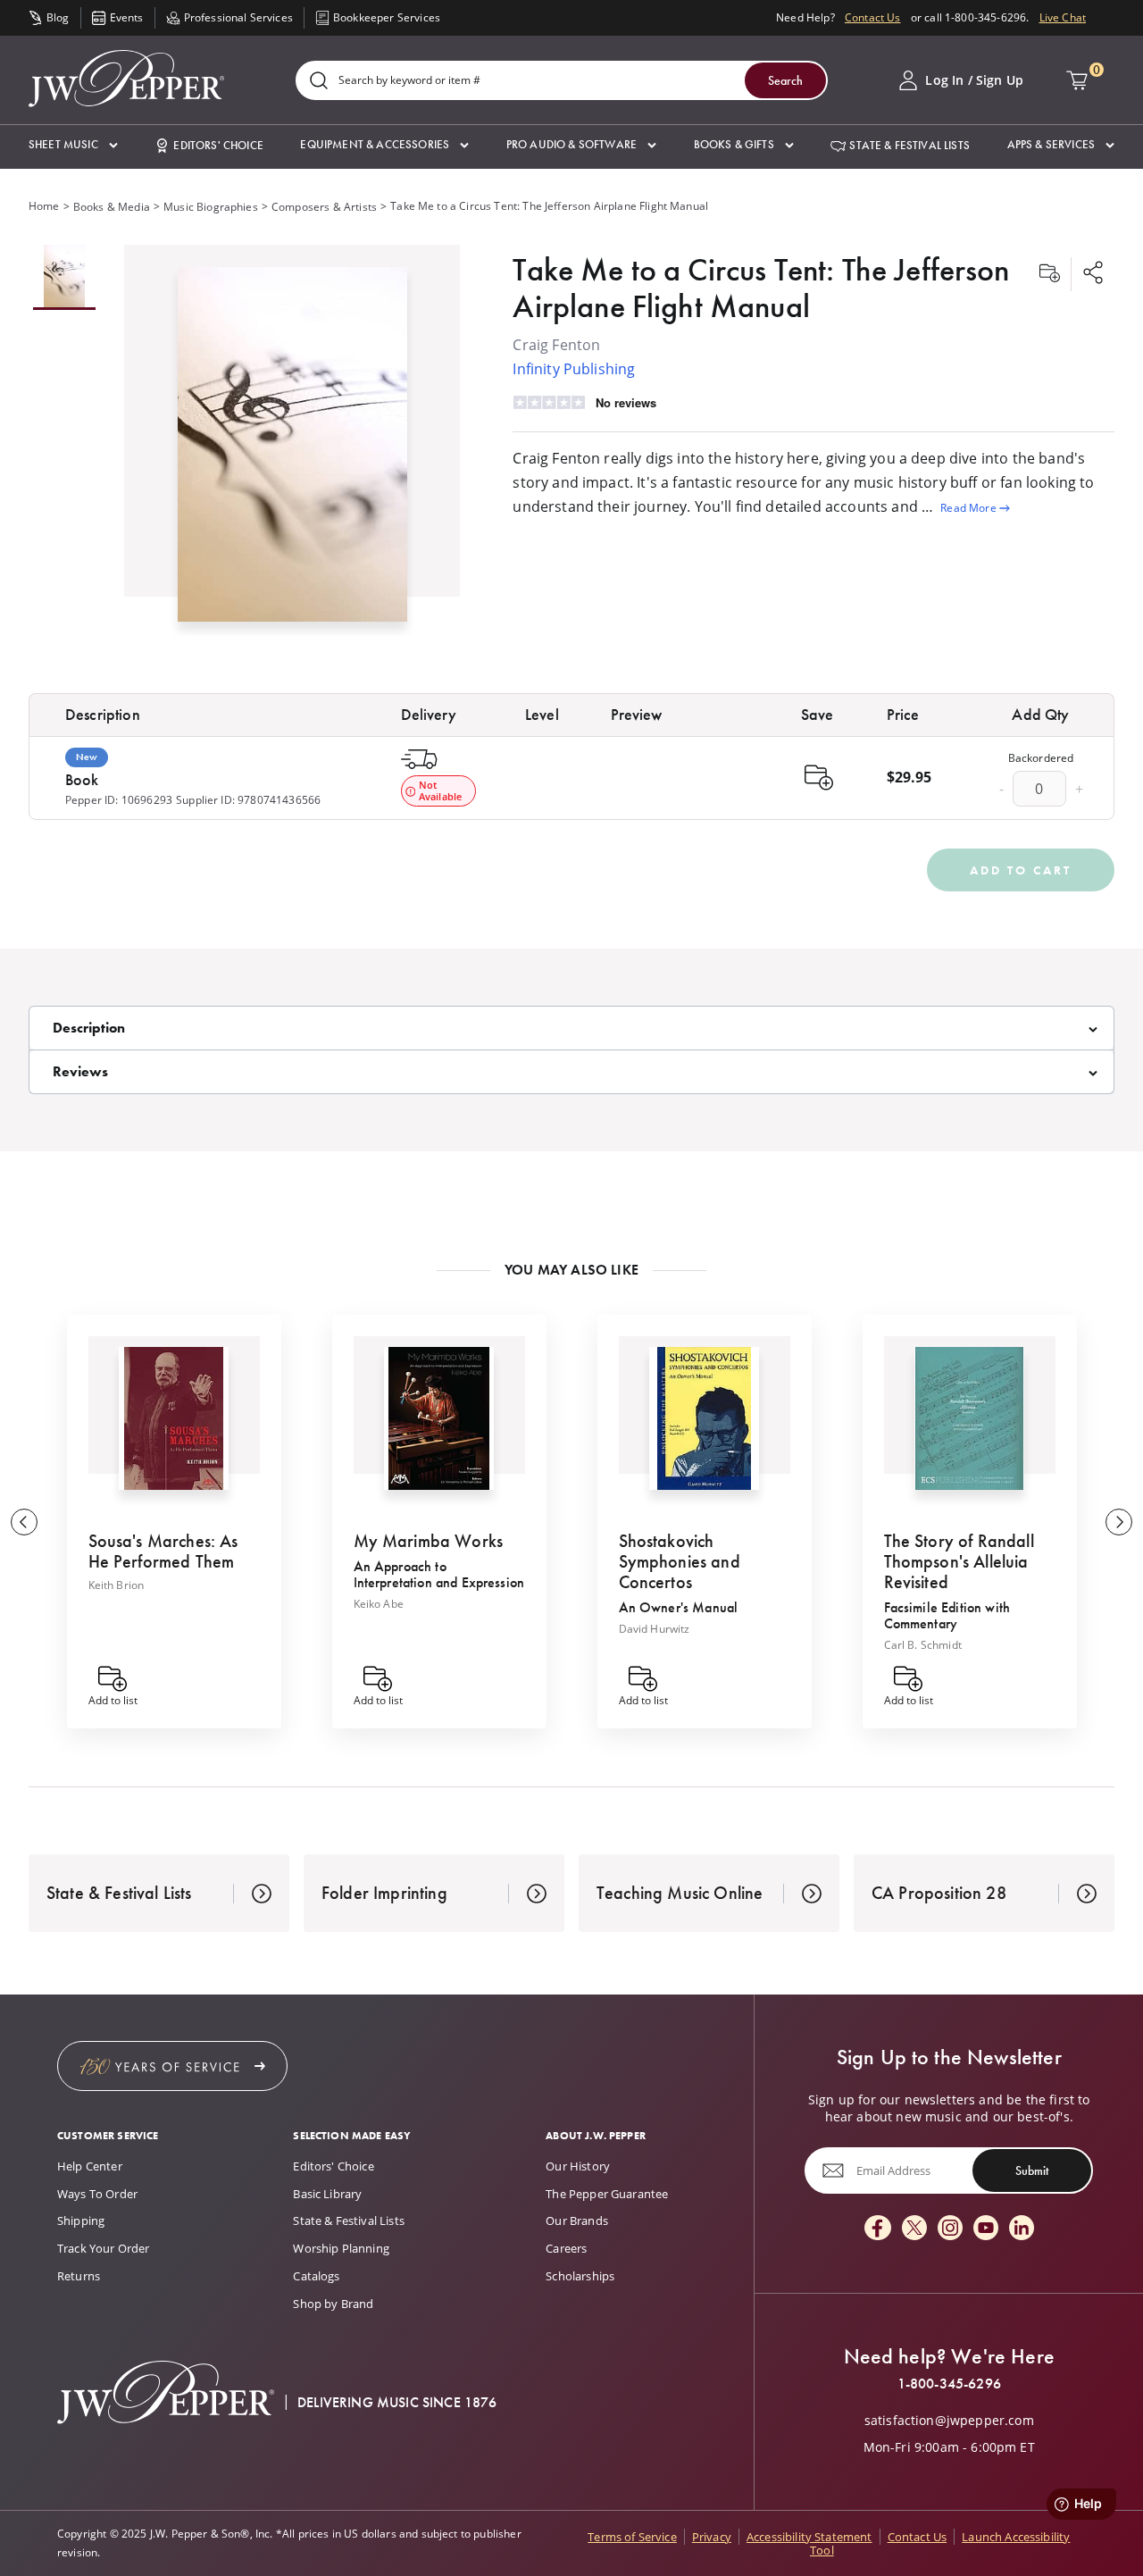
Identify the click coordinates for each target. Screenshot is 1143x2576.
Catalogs (316, 2276)
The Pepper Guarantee (607, 2194)
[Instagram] (950, 2229)
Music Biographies (211, 207)
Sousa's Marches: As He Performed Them (163, 1551)
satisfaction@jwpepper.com (949, 2421)
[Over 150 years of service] (172, 2066)
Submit (1032, 2170)
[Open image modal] (292, 451)
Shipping (81, 2221)
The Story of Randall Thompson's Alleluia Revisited (959, 1561)
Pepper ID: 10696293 (119, 800)
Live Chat (1063, 17)
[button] (73, 145)
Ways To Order (97, 2194)
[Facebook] (878, 2229)
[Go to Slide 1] (64, 277)
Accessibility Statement (809, 2537)
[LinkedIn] (1022, 2229)
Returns (79, 2276)
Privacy (712, 2537)
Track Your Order (104, 2248)
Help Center (90, 2166)
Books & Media (112, 207)
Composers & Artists (324, 207)
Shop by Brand (333, 2304)
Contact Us (873, 17)
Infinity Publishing (574, 369)
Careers (566, 2248)
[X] (914, 2229)
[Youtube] (986, 2229)
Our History (578, 2166)
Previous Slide (24, 1522)
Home (44, 206)
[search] (319, 82)
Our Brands (577, 2221)
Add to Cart (1021, 870)
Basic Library (327, 2194)
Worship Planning (341, 2248)
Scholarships (580, 2276)
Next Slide (1119, 1522)
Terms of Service (632, 2537)
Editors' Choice (333, 2166)
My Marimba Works (429, 1541)
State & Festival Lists (349, 2221)
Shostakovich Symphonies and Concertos (680, 1561)
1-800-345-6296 (949, 2384)
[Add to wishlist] (1049, 274)
